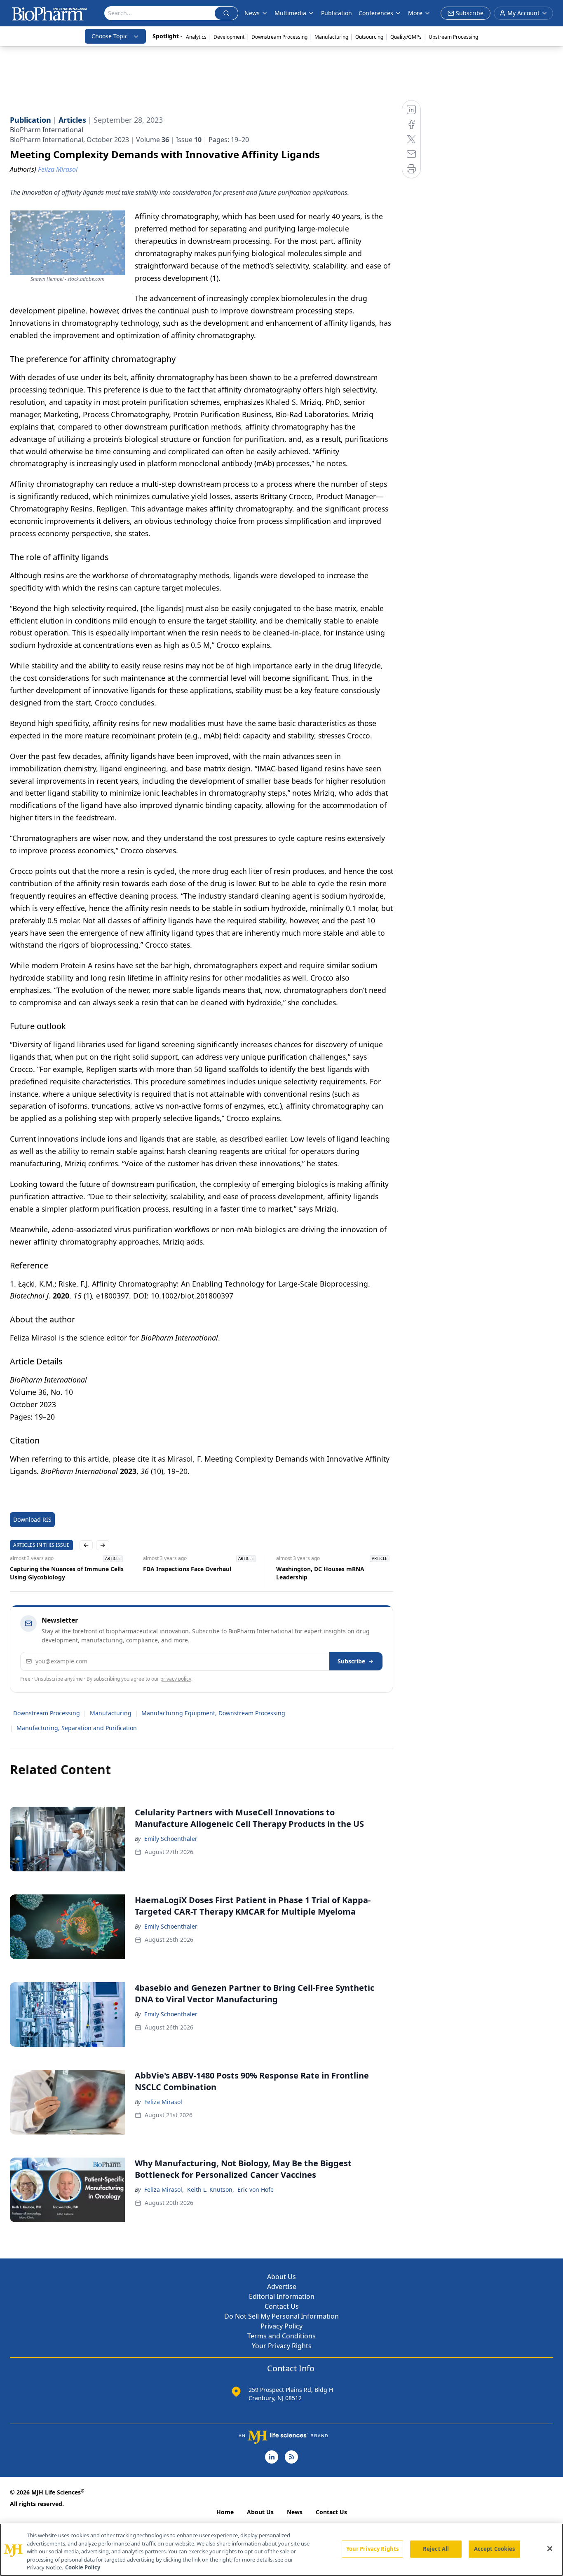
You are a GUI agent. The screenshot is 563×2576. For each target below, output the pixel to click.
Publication (337, 13)
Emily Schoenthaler (171, 1839)
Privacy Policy (281, 2326)
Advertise (282, 2286)
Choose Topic (110, 36)
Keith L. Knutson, (211, 2189)
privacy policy (176, 1679)
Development (229, 37)
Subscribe (351, 1661)
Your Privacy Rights (282, 2346)
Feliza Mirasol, (164, 2189)
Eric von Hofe (256, 2189)
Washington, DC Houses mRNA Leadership (320, 1573)
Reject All (436, 2549)
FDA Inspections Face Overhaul (187, 1569)
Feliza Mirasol (163, 2102)
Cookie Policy (83, 2567)
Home (225, 2512)
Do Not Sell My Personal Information (281, 2316)
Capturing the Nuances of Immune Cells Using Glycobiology (67, 1573)
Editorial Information (282, 2296)
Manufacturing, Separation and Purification (77, 1728)
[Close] (550, 2549)
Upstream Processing (453, 37)
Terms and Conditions (281, 2336)
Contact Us (282, 2306)
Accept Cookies (495, 2549)
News (295, 2512)
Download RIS (32, 1519)
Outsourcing (369, 37)
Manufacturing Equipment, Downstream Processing (213, 1713)
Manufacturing (331, 37)
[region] (281, 2550)
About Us (281, 2277)
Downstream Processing (279, 37)
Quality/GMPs (406, 37)
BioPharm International (47, 130)
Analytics (196, 37)
